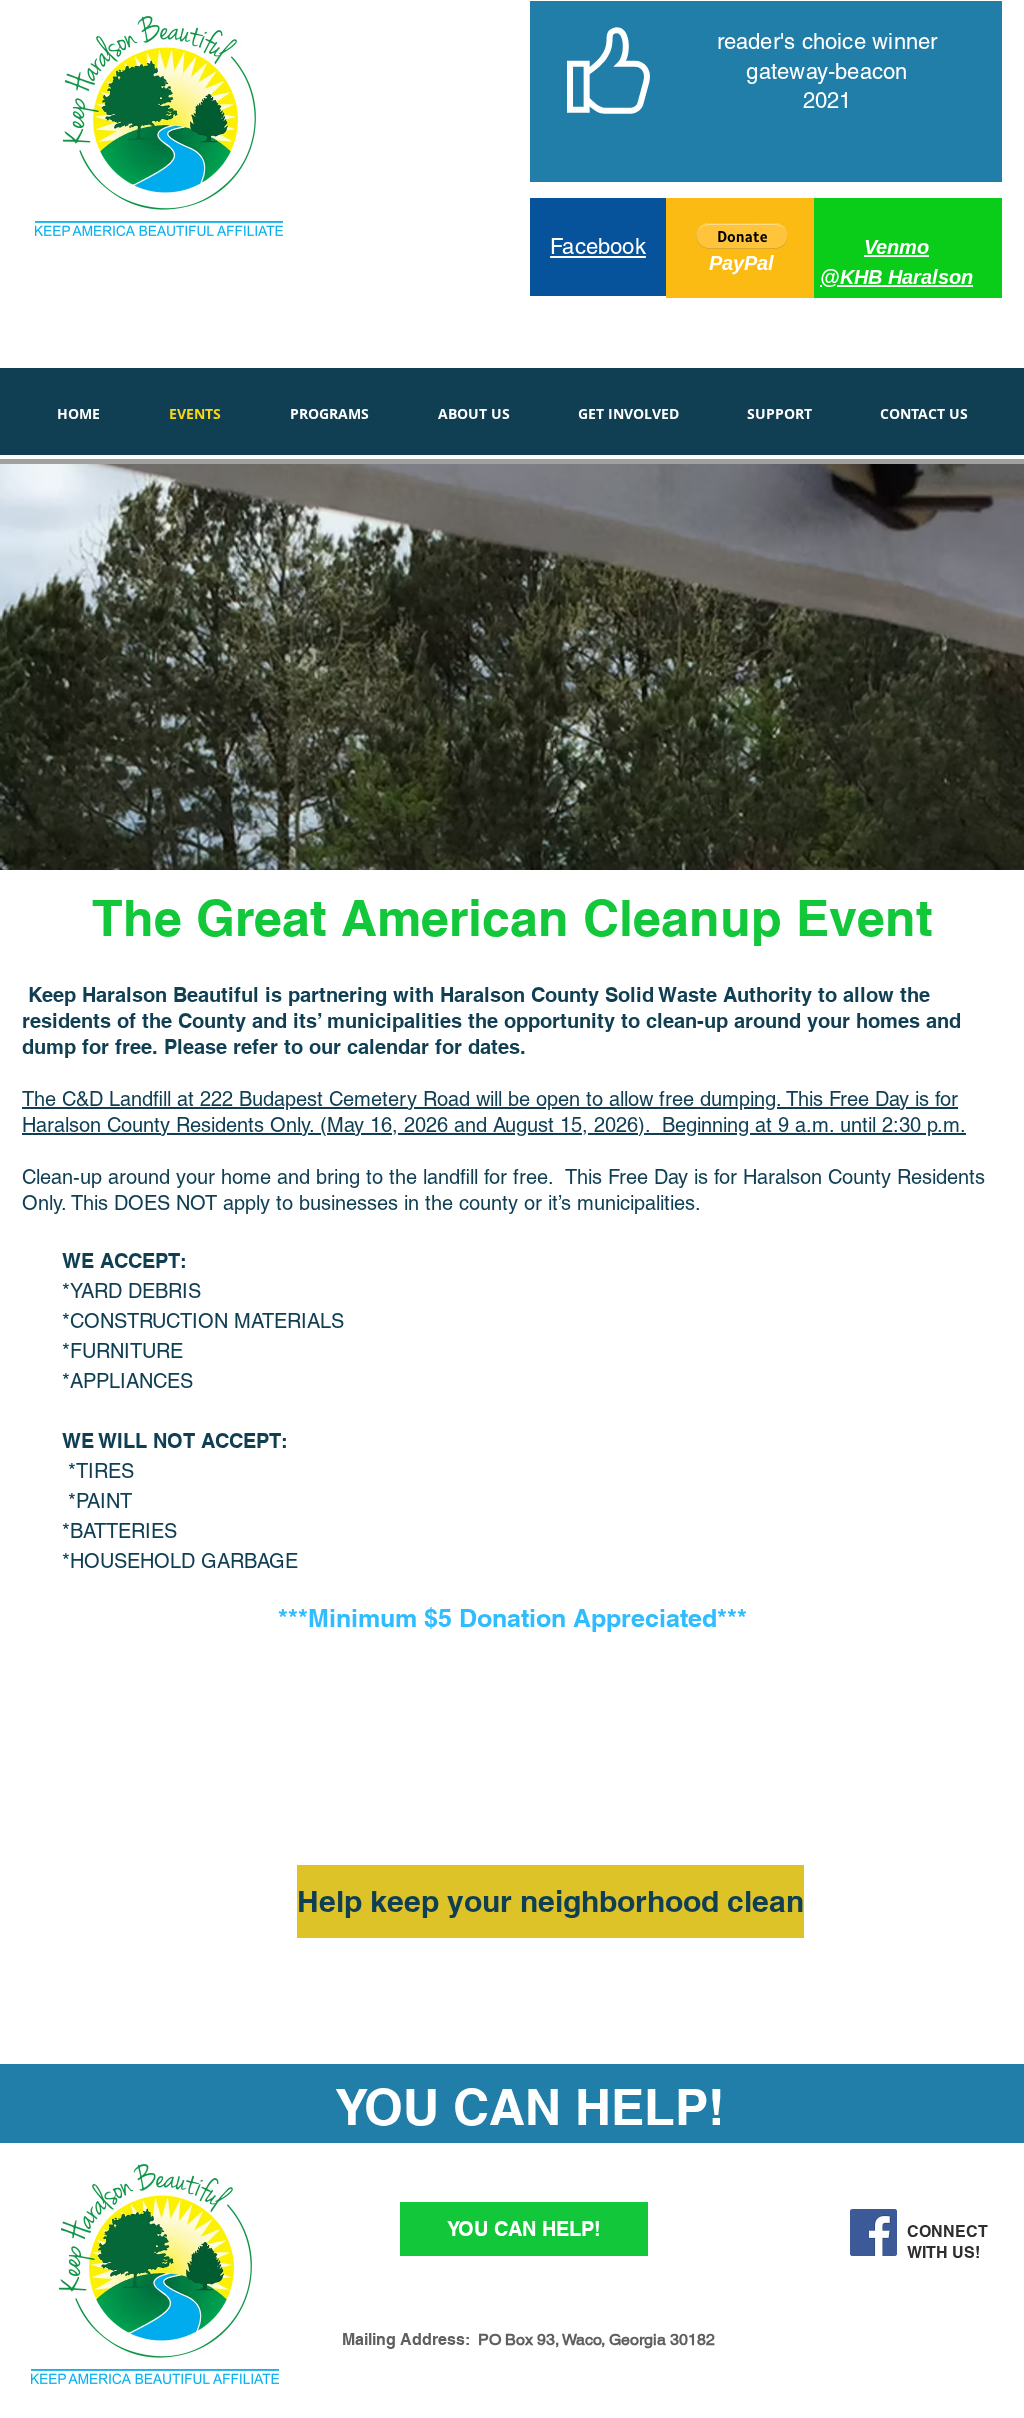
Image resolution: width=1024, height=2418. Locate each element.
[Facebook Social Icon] (873, 2232)
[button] (742, 236)
